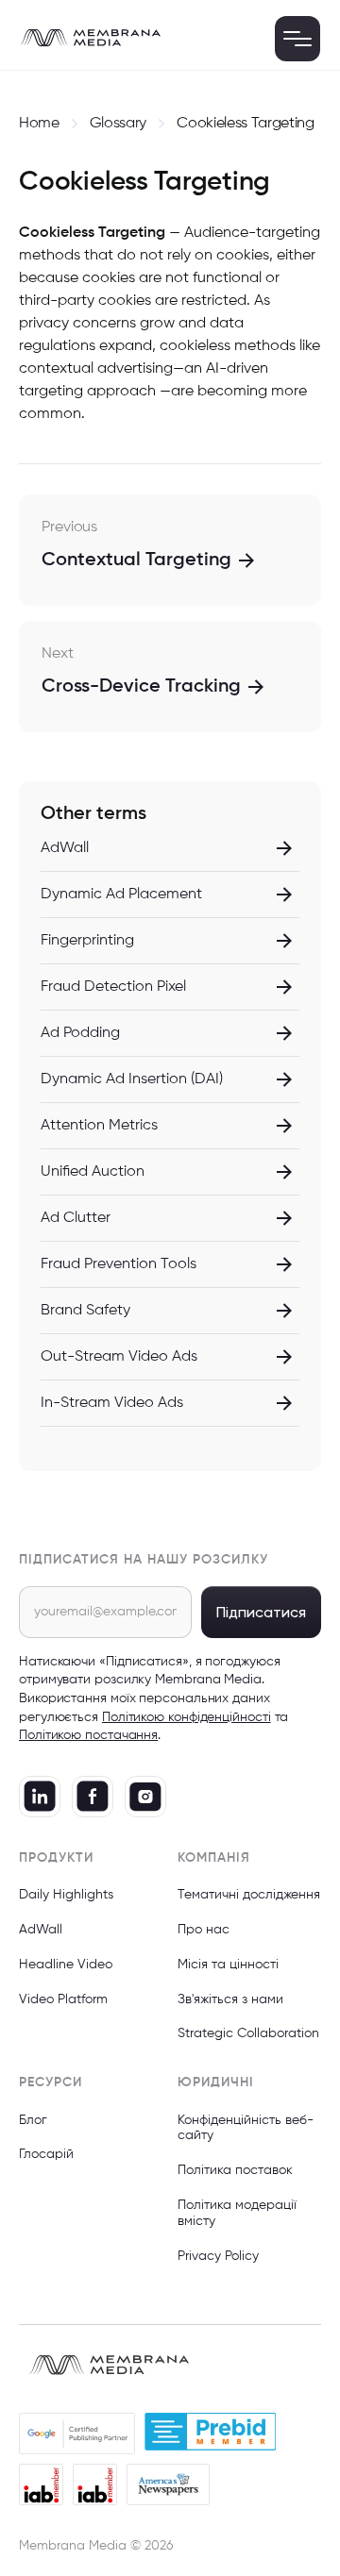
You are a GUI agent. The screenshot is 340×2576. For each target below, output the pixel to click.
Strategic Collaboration (248, 2033)
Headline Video (66, 1965)
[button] (297, 39)
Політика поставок (235, 2170)
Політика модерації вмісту (237, 2213)
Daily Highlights (66, 1895)
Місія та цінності (228, 1965)
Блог (33, 2120)
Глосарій (46, 2154)
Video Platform (63, 1999)
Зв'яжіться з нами (230, 1999)
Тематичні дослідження (249, 1895)
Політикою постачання (88, 1735)
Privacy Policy (218, 2256)
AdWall (41, 1930)
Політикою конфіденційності (187, 1717)
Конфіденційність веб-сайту (246, 2128)
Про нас (204, 1930)
